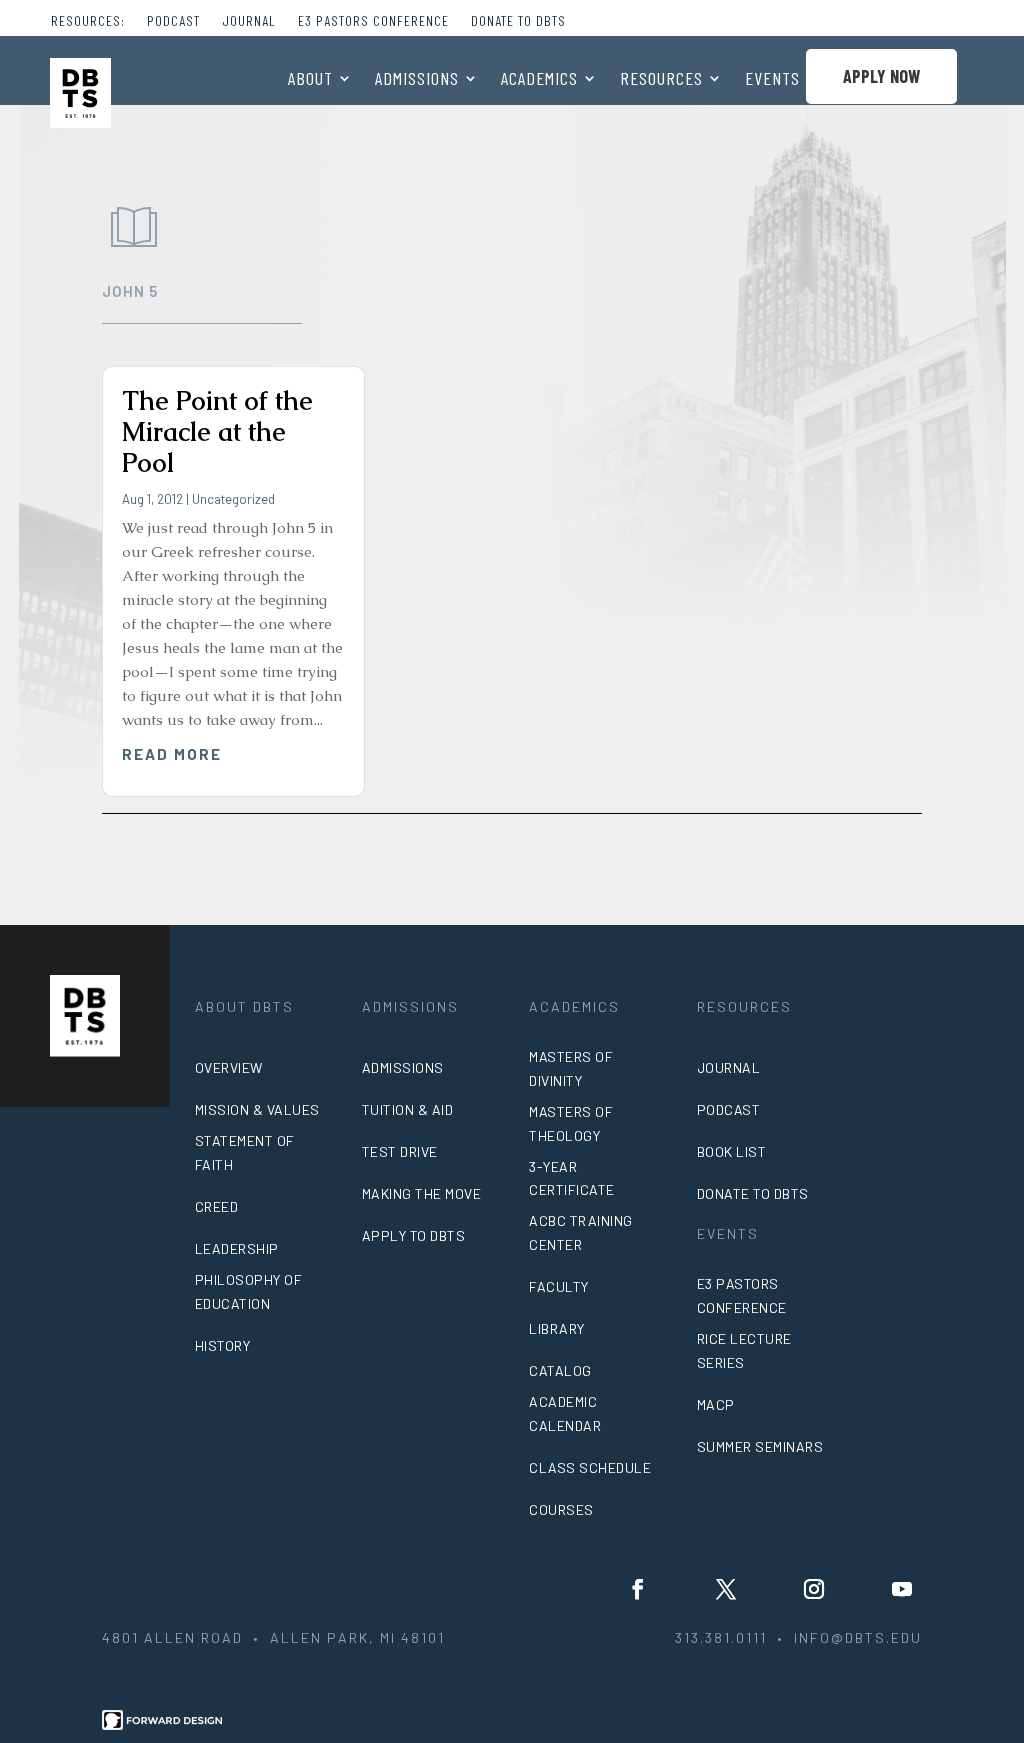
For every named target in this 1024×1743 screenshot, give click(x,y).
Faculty (559, 1286)
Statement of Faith (245, 1152)
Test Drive (400, 1151)
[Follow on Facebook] (638, 1589)
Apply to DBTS (414, 1235)
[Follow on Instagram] (814, 1589)
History (223, 1345)
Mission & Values (257, 1109)
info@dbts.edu (858, 1637)
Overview (229, 1067)
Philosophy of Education (249, 1291)
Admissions (417, 80)
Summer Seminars (760, 1446)
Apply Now (881, 76)
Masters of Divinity (571, 1068)
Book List (732, 1151)
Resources (661, 80)
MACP (716, 1404)
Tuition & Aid (408, 1109)
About (310, 80)
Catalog (560, 1370)
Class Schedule (590, 1467)
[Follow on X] (726, 1589)
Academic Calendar (565, 1413)
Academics (539, 80)
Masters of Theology (571, 1123)
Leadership (237, 1248)
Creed (217, 1206)
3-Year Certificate (572, 1178)
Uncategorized (233, 499)
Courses (561, 1509)
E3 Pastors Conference (373, 21)
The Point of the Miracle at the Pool (217, 432)
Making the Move (422, 1193)
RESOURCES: (88, 21)
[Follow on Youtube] (902, 1589)
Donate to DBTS (518, 21)
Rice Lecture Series (744, 1350)
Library (557, 1328)
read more (172, 754)
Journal (249, 21)
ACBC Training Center (581, 1232)
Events (772, 80)
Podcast (173, 21)
